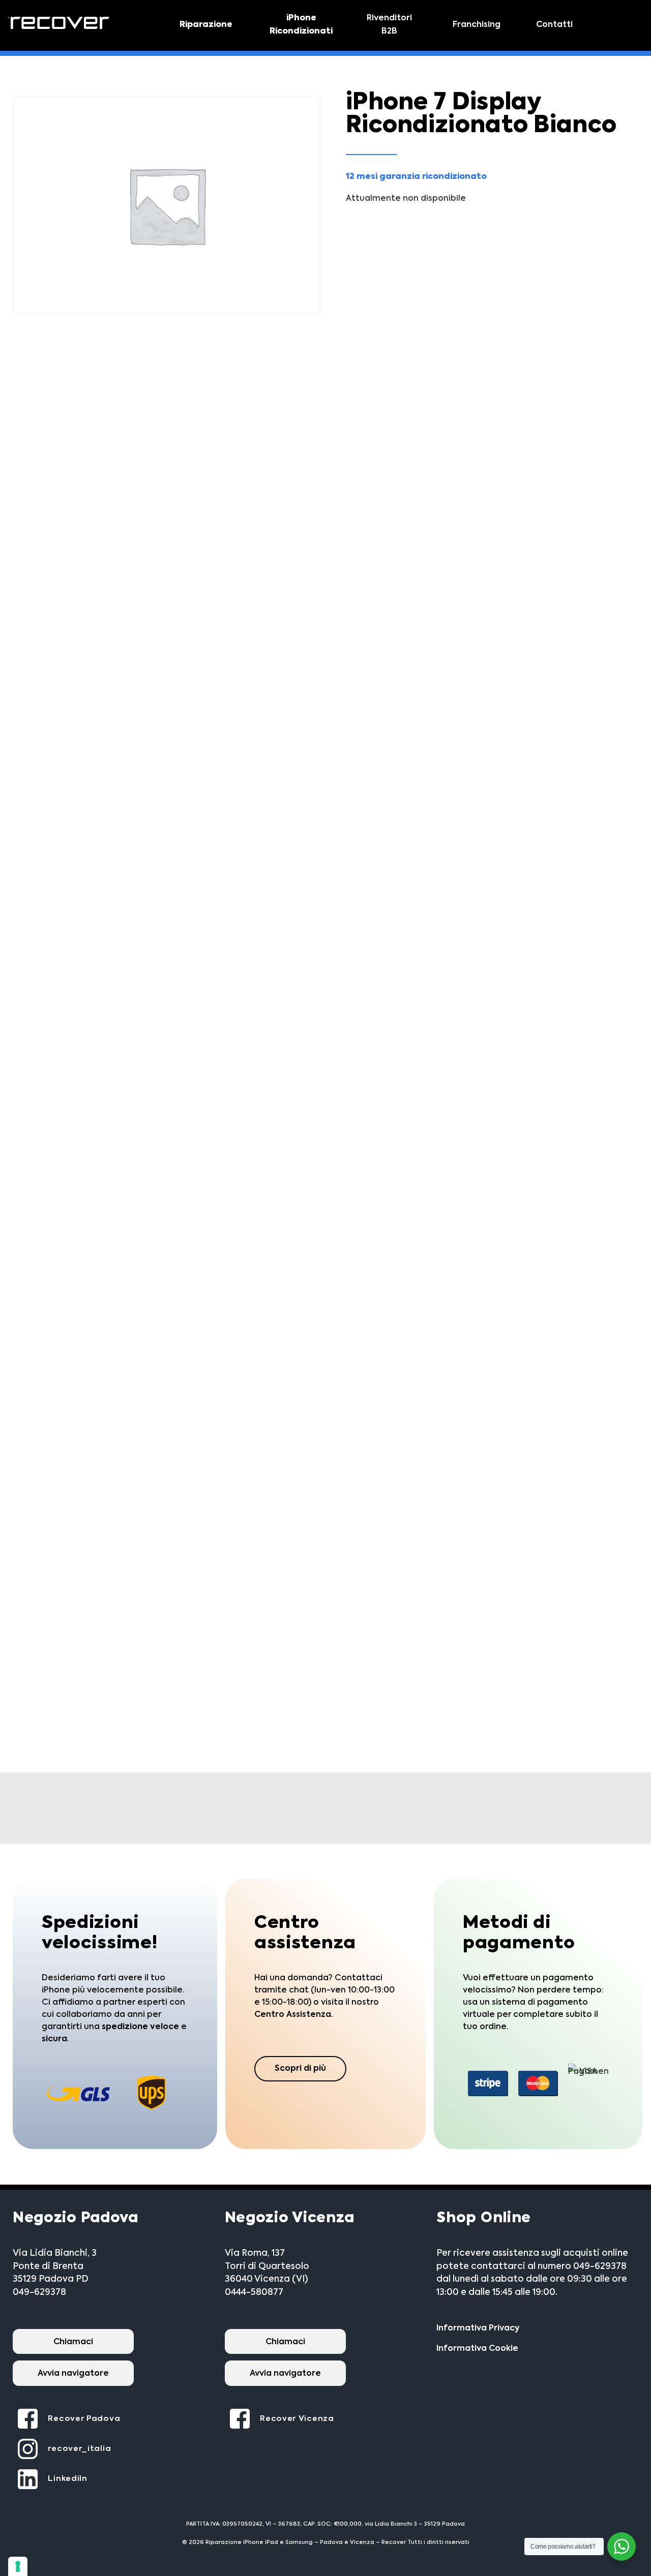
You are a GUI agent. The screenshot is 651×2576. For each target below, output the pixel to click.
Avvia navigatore (73, 2374)
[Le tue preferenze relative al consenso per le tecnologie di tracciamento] (18, 2566)
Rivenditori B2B (389, 25)
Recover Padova (84, 2419)
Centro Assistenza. (294, 2015)
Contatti (554, 25)
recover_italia (79, 2449)
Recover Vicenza (297, 2419)
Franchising (477, 25)
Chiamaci (73, 2342)
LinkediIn (67, 2479)
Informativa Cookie (477, 2349)
